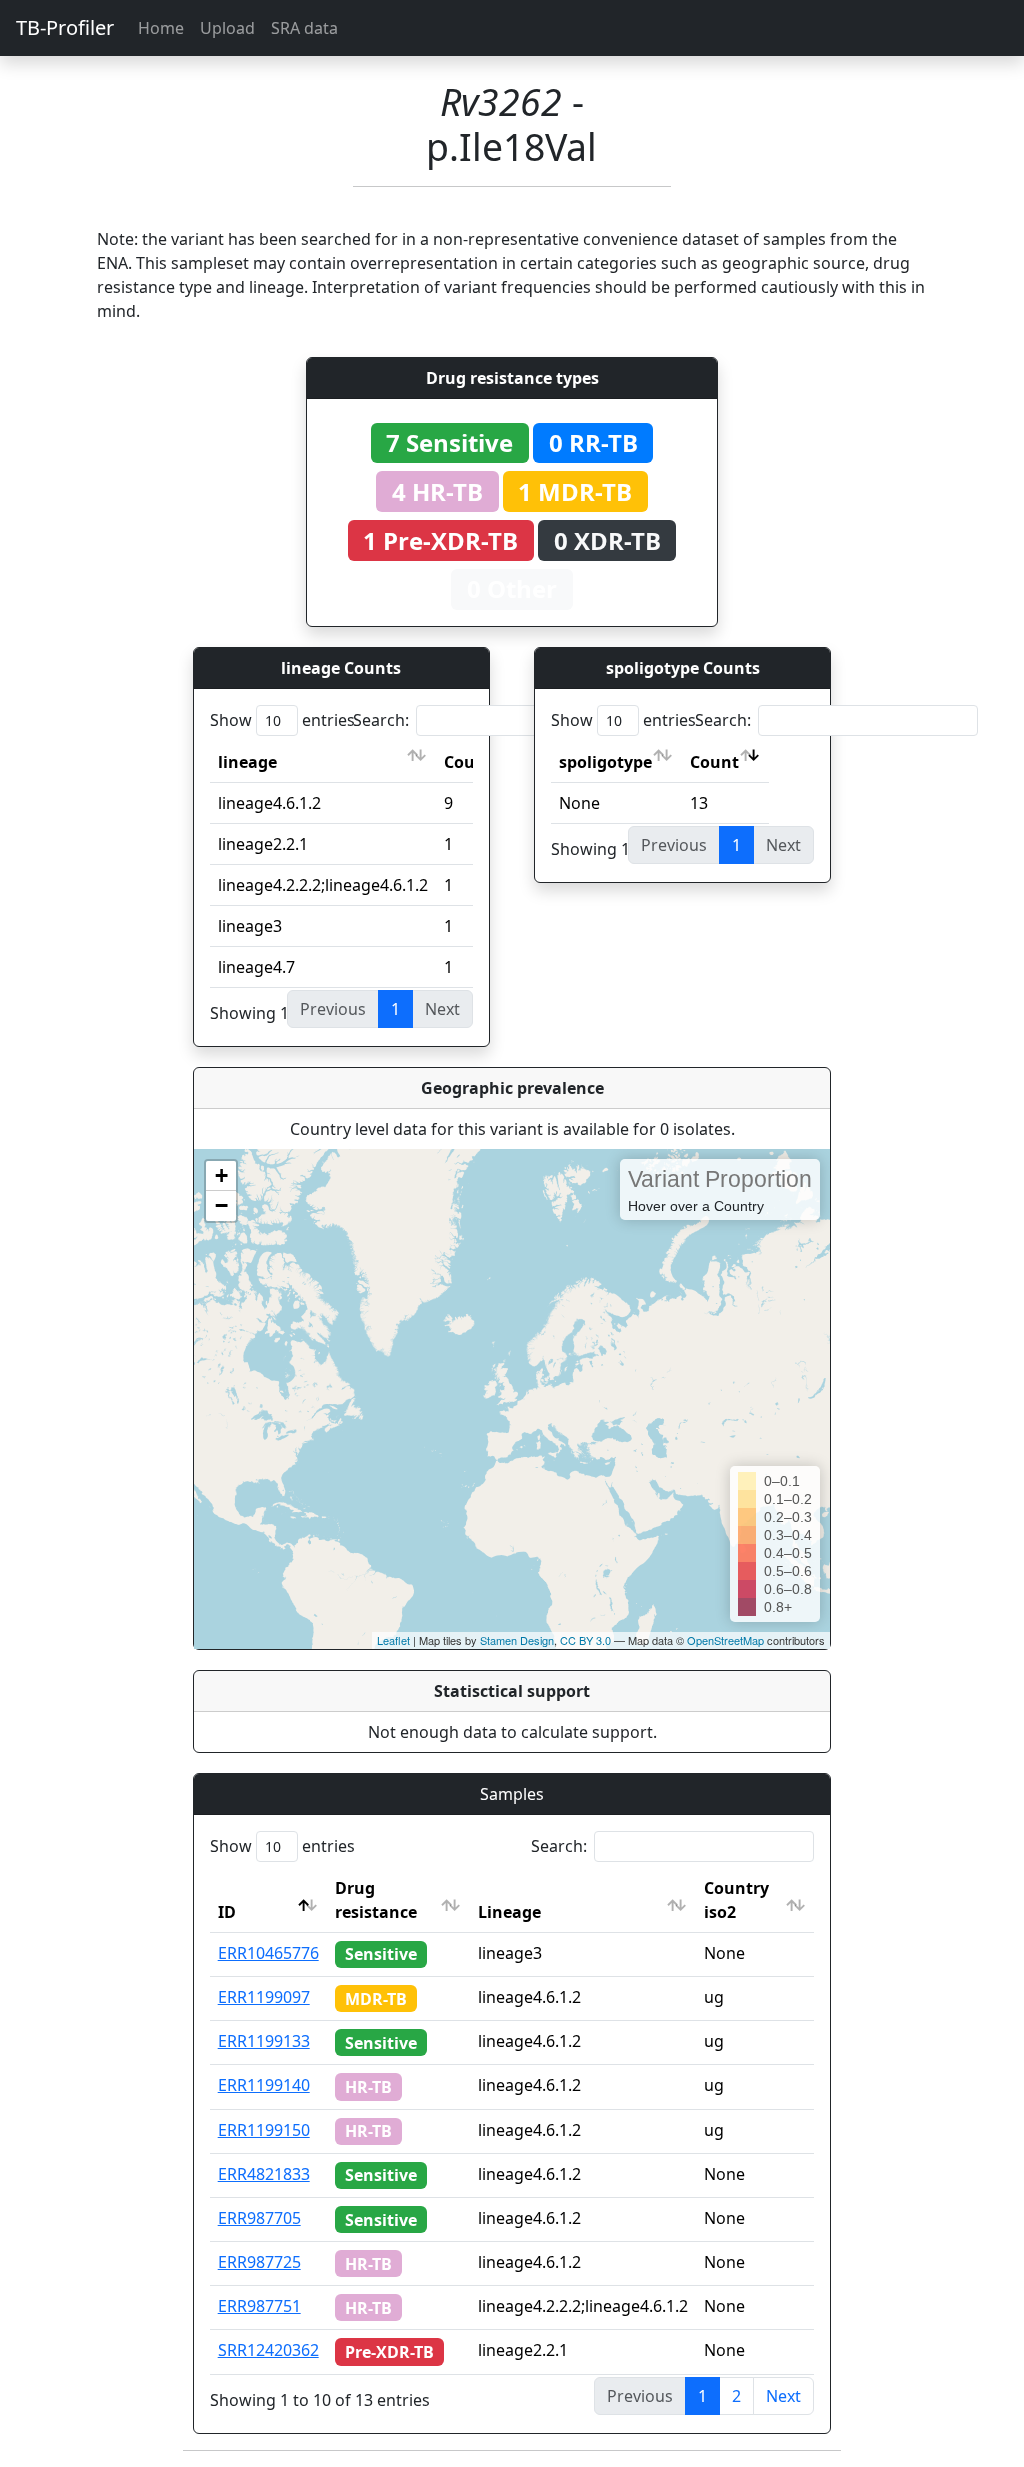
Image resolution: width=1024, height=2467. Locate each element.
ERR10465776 (268, 1953)
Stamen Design (517, 1640)
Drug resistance (376, 1900)
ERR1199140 (264, 2085)
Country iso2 (736, 1900)
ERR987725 (259, 2262)
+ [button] (221, 1175)
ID (227, 1912)
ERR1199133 (264, 2041)
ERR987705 (259, 2218)
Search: (381, 720)
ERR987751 (259, 2306)
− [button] (221, 1205)
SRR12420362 (268, 2350)
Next (783, 2396)
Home (161, 28)
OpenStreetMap (725, 1640)
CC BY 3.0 (585, 1640)
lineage (247, 762)
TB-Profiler (65, 27)
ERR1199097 (264, 1997)
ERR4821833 (264, 2174)
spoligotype (605, 762)
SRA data (304, 28)
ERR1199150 (264, 2130)
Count (714, 762)
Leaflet (393, 1640)
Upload (227, 28)
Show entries (282, 720)
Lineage (509, 1912)
